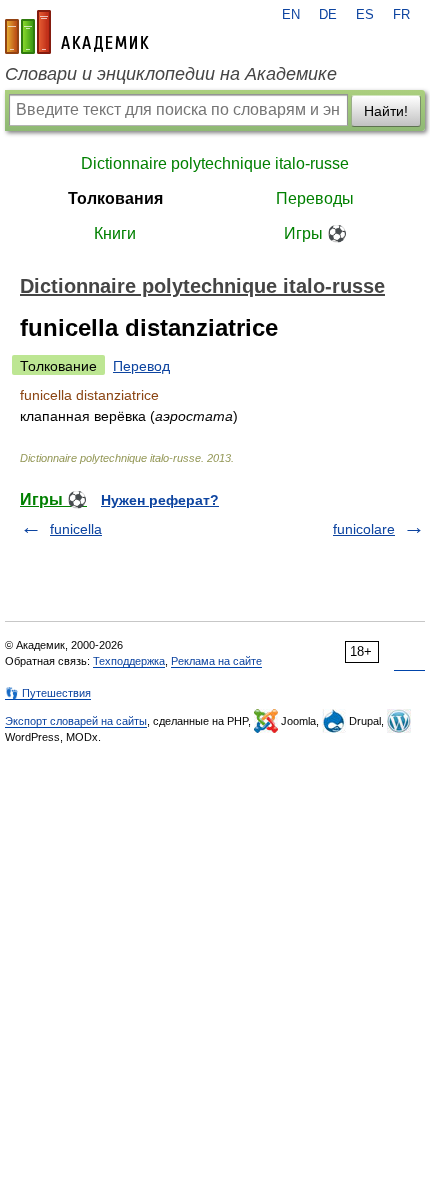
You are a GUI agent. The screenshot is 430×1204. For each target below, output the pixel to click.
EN (291, 15)
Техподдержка (129, 661)
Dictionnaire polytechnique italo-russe (215, 163)
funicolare (364, 529)
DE (328, 15)
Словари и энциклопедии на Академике (171, 74)
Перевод (141, 366)
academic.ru (77, 32)
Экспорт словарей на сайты (76, 721)
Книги (115, 233)
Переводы (315, 198)
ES (365, 15)
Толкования (115, 198)
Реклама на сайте (216, 661)
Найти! (386, 111)
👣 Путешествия (48, 693)
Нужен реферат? (160, 500)
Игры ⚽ (315, 233)
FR (401, 15)
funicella (76, 529)
